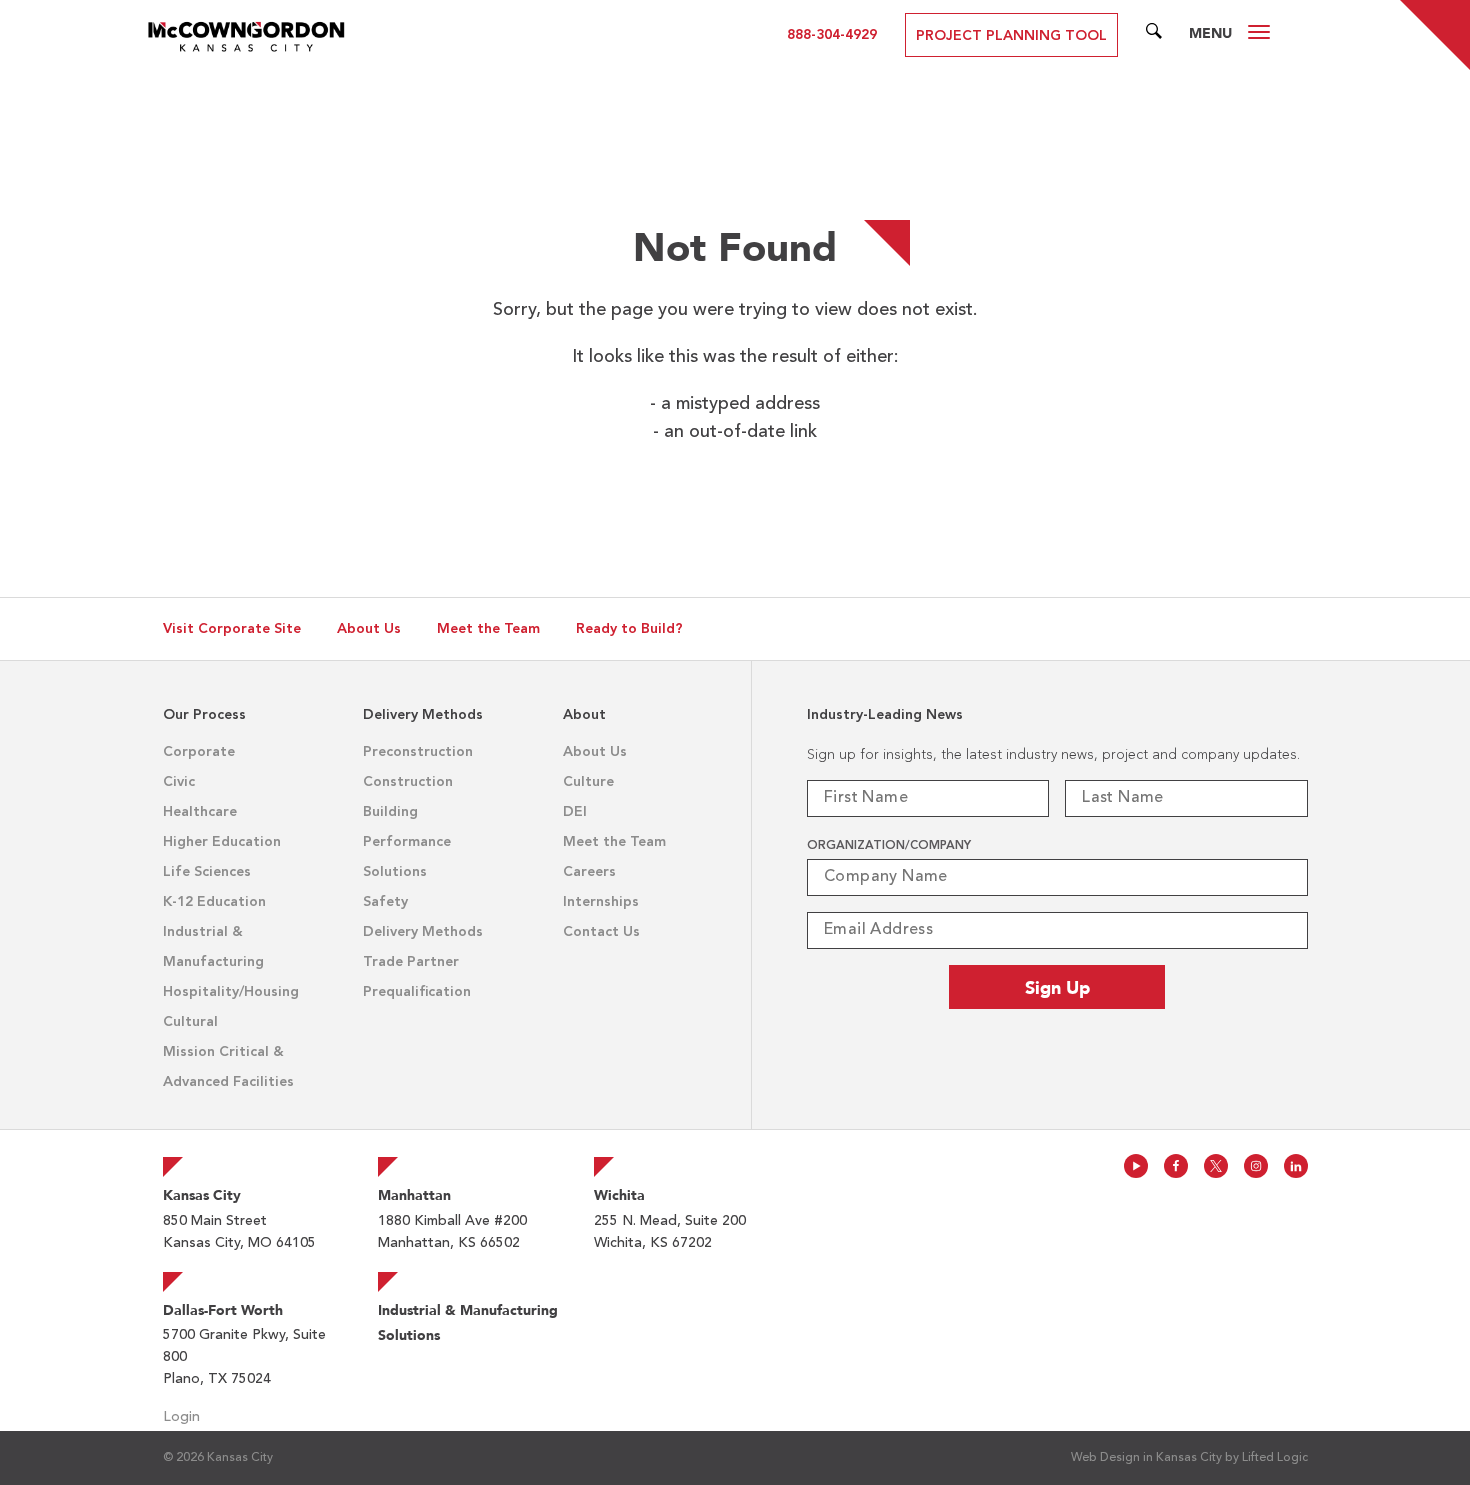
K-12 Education (214, 902)
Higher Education (222, 842)
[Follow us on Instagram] (1256, 1166)
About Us (369, 629)
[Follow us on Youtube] (1136, 1166)
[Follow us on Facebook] (1176, 1166)
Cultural (190, 1022)
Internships (601, 902)
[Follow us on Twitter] (1216, 1166)
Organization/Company (889, 846)
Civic (179, 782)
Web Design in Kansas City (1146, 1458)
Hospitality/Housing (231, 992)
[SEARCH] (1154, 35)
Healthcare (200, 812)
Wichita (619, 1195)
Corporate (199, 752)
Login (181, 1417)
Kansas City (202, 1195)
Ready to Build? (629, 629)
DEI (575, 812)
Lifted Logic (1275, 1458)
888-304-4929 (832, 35)
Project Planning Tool (1011, 36)
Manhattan (414, 1195)
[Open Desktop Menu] (1259, 35)
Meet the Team (488, 629)
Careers (589, 872)
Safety (385, 902)
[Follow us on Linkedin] (1296, 1166)
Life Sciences (207, 872)
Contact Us (601, 932)
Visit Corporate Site (232, 629)
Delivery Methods (423, 932)
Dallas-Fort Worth (223, 1310)
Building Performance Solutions (407, 842)
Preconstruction (418, 752)
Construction (408, 782)
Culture (588, 782)
